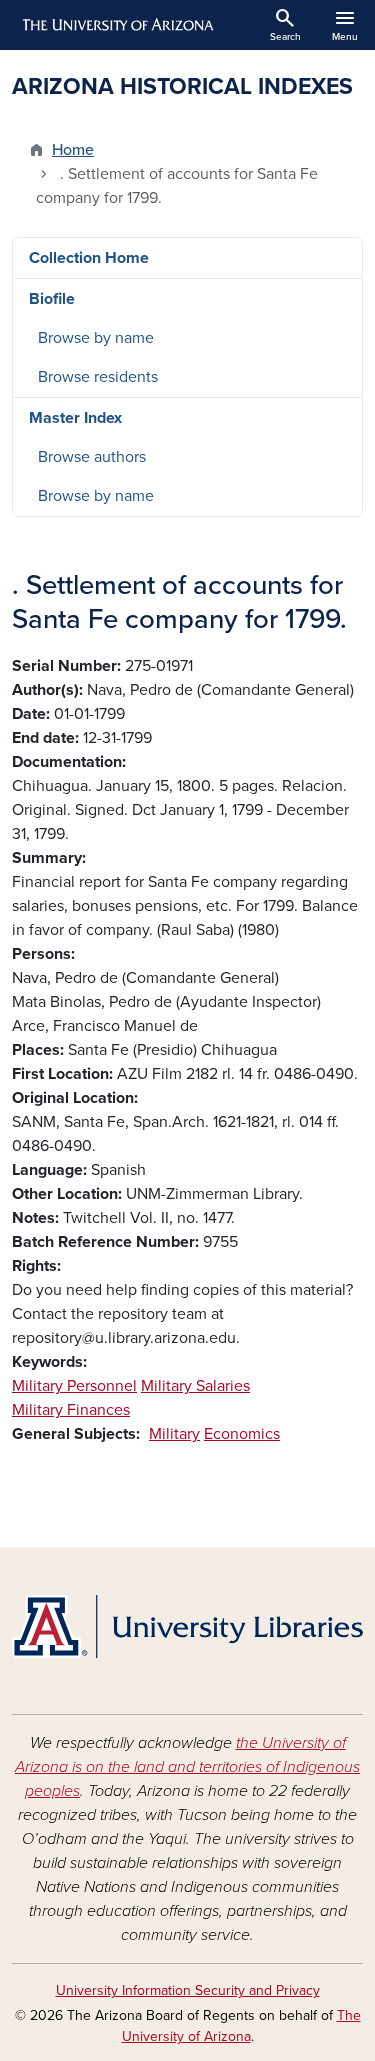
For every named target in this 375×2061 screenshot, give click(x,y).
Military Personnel (74, 1386)
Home (73, 150)
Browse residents (98, 377)
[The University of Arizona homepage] (116, 25)
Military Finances (71, 1410)
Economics (242, 1434)
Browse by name (96, 338)
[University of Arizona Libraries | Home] (187, 1626)
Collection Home (89, 258)
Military (174, 1434)
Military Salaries (195, 1386)
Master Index (75, 418)
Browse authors (92, 457)
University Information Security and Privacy (188, 1990)
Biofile (52, 299)
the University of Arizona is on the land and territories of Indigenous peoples (187, 1767)
